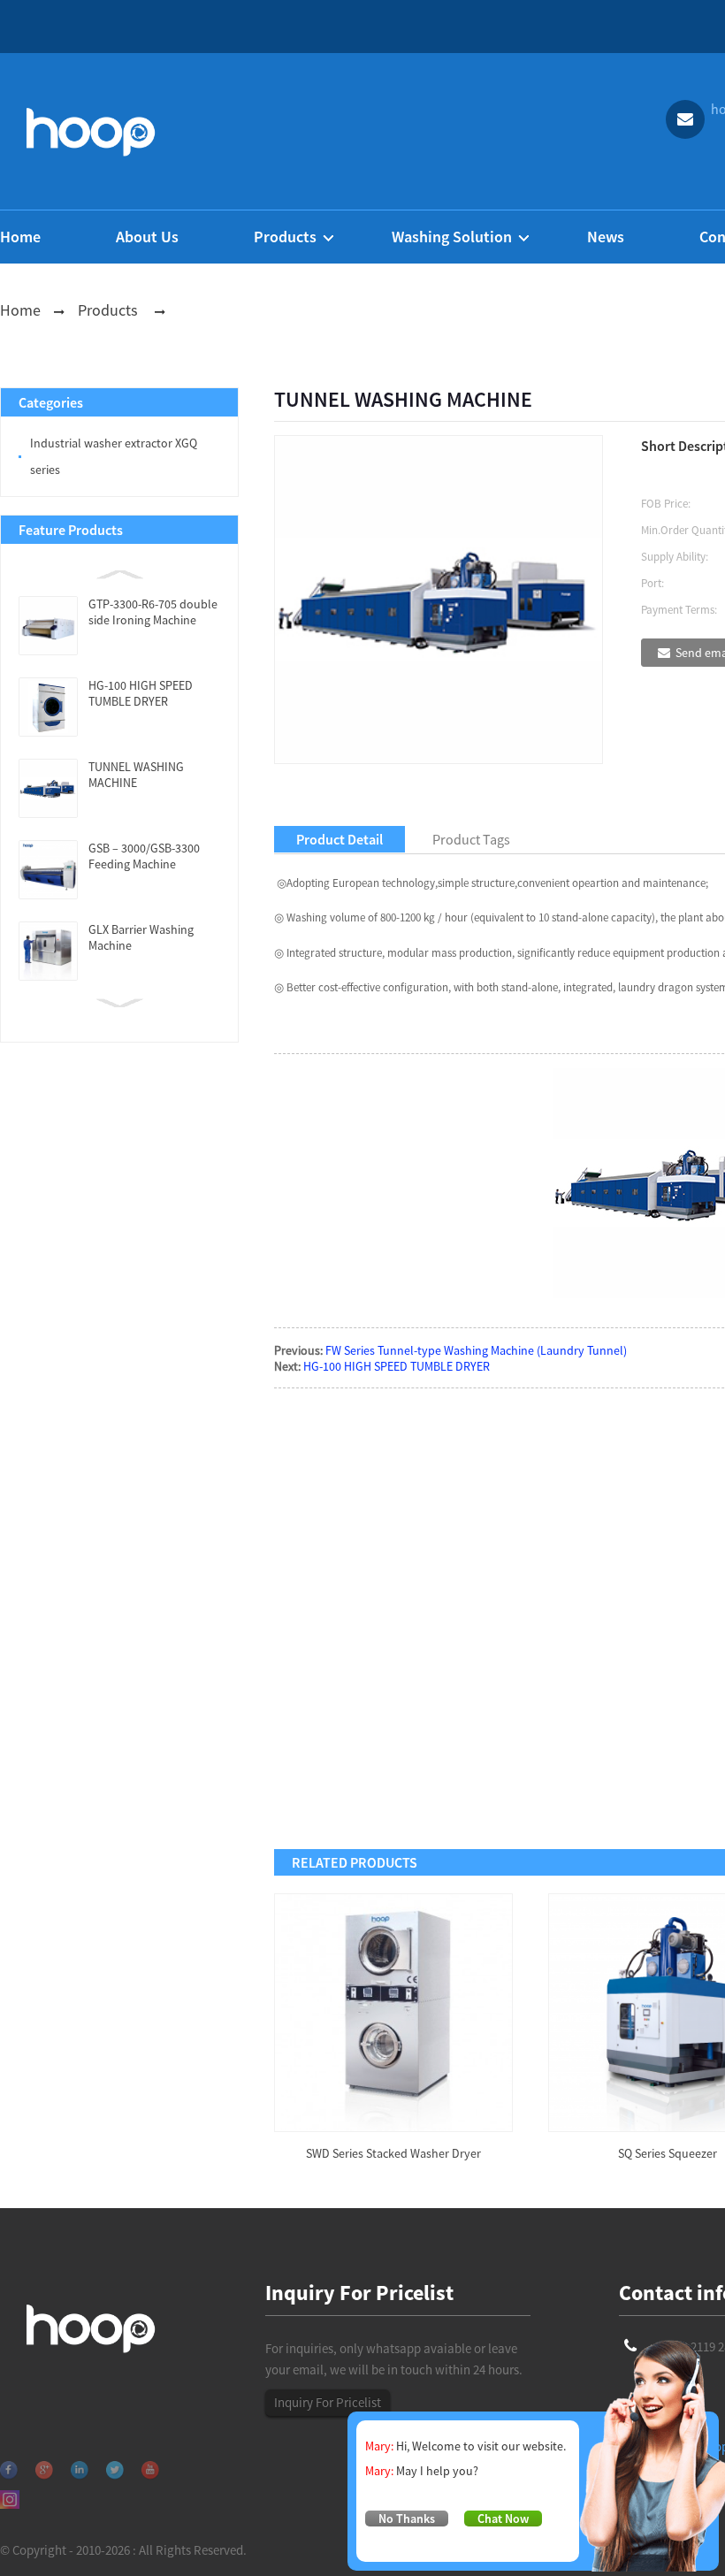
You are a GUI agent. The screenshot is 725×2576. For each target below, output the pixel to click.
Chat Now (503, 2519)
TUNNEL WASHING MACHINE (136, 775)
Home (20, 310)
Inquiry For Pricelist (328, 2402)
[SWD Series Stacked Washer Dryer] (393, 2011)
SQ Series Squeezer (668, 2153)
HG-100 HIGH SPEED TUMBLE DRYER (141, 693)
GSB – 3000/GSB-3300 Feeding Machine (144, 856)
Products (108, 310)
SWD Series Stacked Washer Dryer (393, 2153)
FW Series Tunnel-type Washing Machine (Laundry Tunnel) (476, 1350)
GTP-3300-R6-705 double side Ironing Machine (153, 612)
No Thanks (407, 2519)
